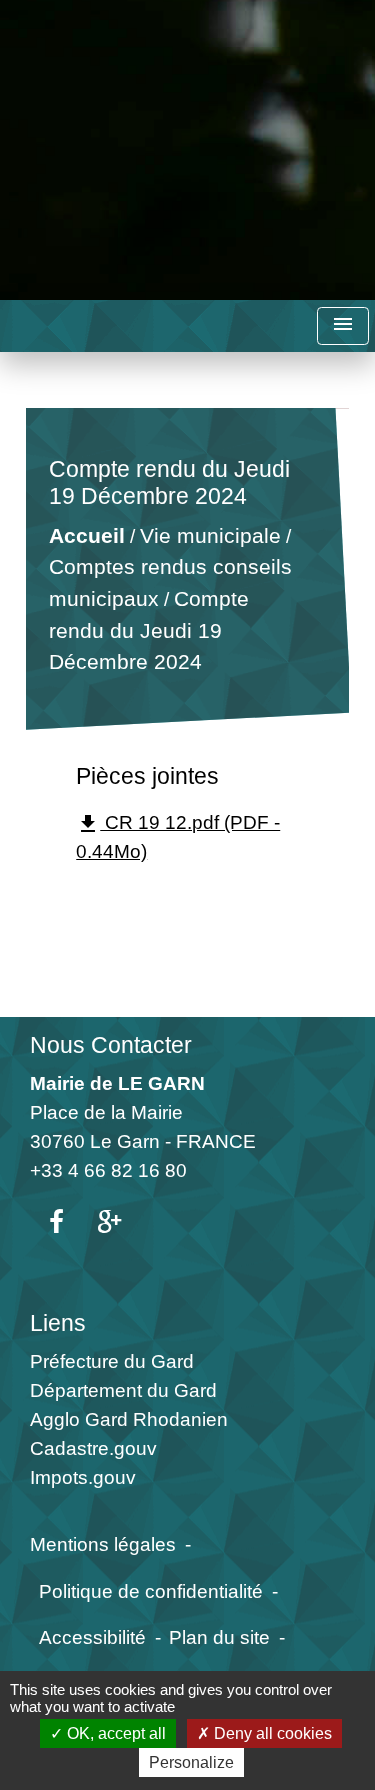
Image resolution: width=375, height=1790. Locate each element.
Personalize (191, 1762)
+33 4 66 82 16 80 (108, 1170)
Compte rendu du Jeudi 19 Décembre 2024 (149, 631)
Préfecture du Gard (112, 1361)
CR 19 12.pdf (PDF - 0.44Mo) (178, 836)
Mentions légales (103, 1544)
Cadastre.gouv (93, 1448)
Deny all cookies (271, 1733)
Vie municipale (210, 535)
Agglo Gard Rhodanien (129, 1419)
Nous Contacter (111, 1045)
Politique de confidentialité (151, 1591)
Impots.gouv (83, 1477)
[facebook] (56, 1223)
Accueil (87, 535)
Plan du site (219, 1637)
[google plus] (109, 1223)
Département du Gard (123, 1390)
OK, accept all (114, 1733)
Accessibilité (92, 1637)
